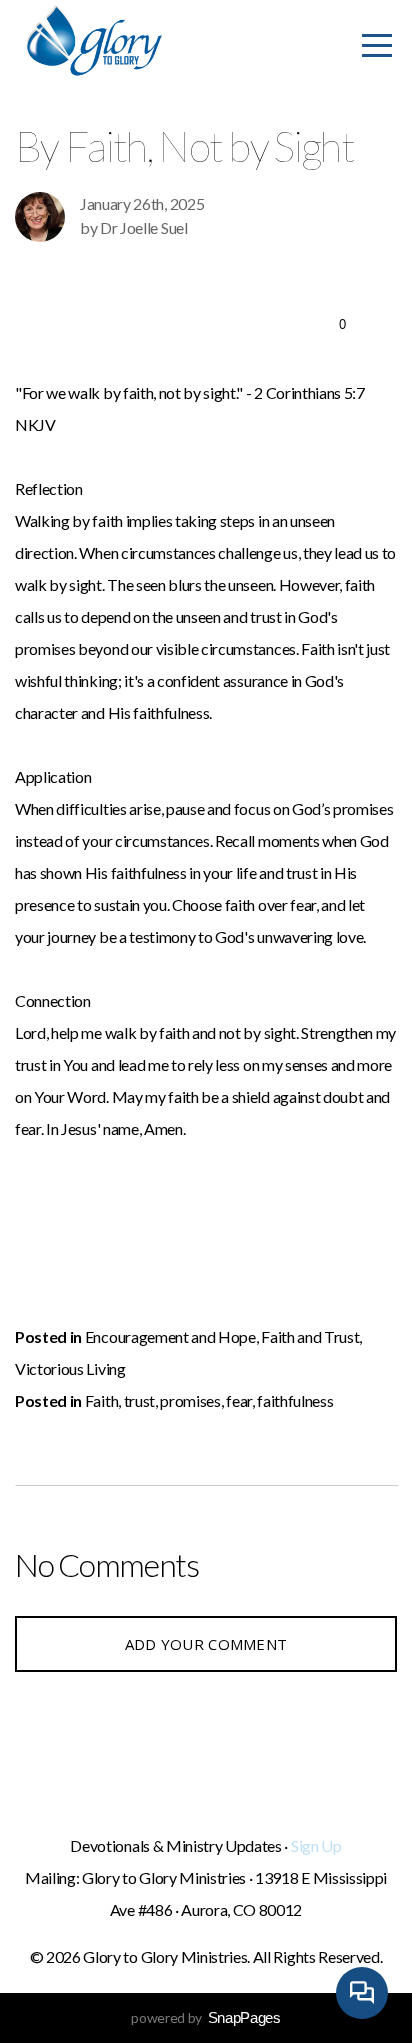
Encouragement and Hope (170, 1336)
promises (190, 1400)
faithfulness (295, 1400)
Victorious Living (70, 1368)
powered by (205, 2017)
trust (139, 1400)
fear (239, 1400)
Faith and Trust (310, 1336)
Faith (101, 1400)
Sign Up (316, 1845)
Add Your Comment (206, 1644)
